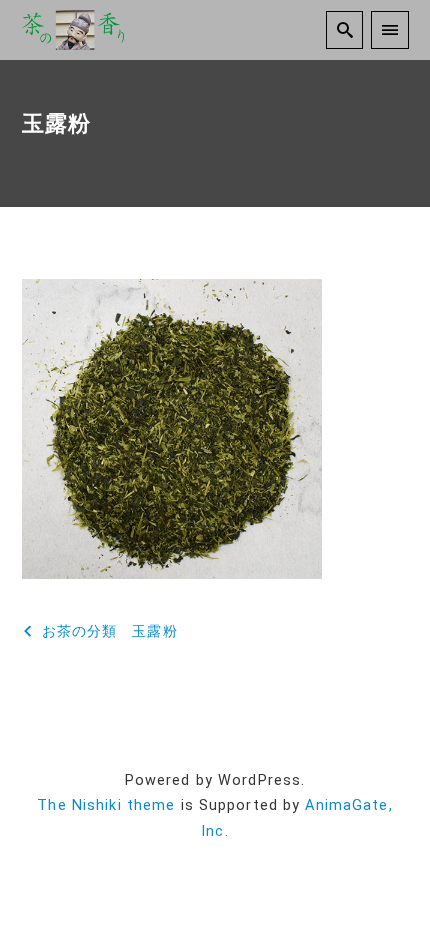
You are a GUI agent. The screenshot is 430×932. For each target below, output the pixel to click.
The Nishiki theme (106, 805)
